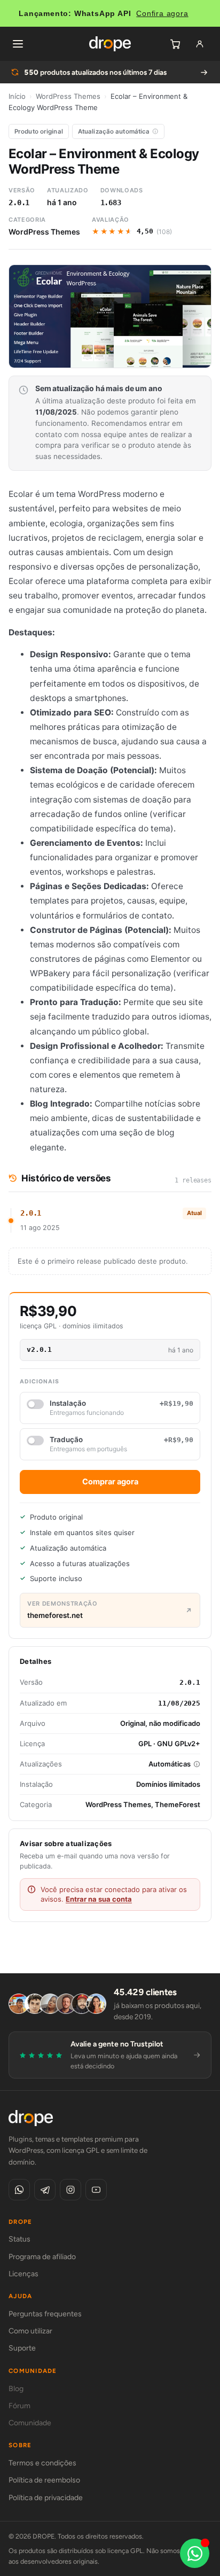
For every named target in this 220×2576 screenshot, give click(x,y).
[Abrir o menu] (18, 44)
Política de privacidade (46, 2498)
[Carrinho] (175, 44)
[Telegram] (45, 2190)
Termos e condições (42, 2463)
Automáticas (170, 1764)
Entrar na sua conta (99, 1899)
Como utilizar (30, 2331)
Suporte (22, 2348)
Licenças (23, 2274)
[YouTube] (96, 2190)
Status (19, 2239)
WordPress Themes (68, 96)
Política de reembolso (44, 2480)
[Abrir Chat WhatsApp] (195, 2553)
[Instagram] (70, 2190)
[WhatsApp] (19, 2190)
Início (17, 96)
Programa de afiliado (42, 2257)
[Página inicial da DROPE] (110, 44)
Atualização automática (114, 131)
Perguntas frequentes (45, 2314)
